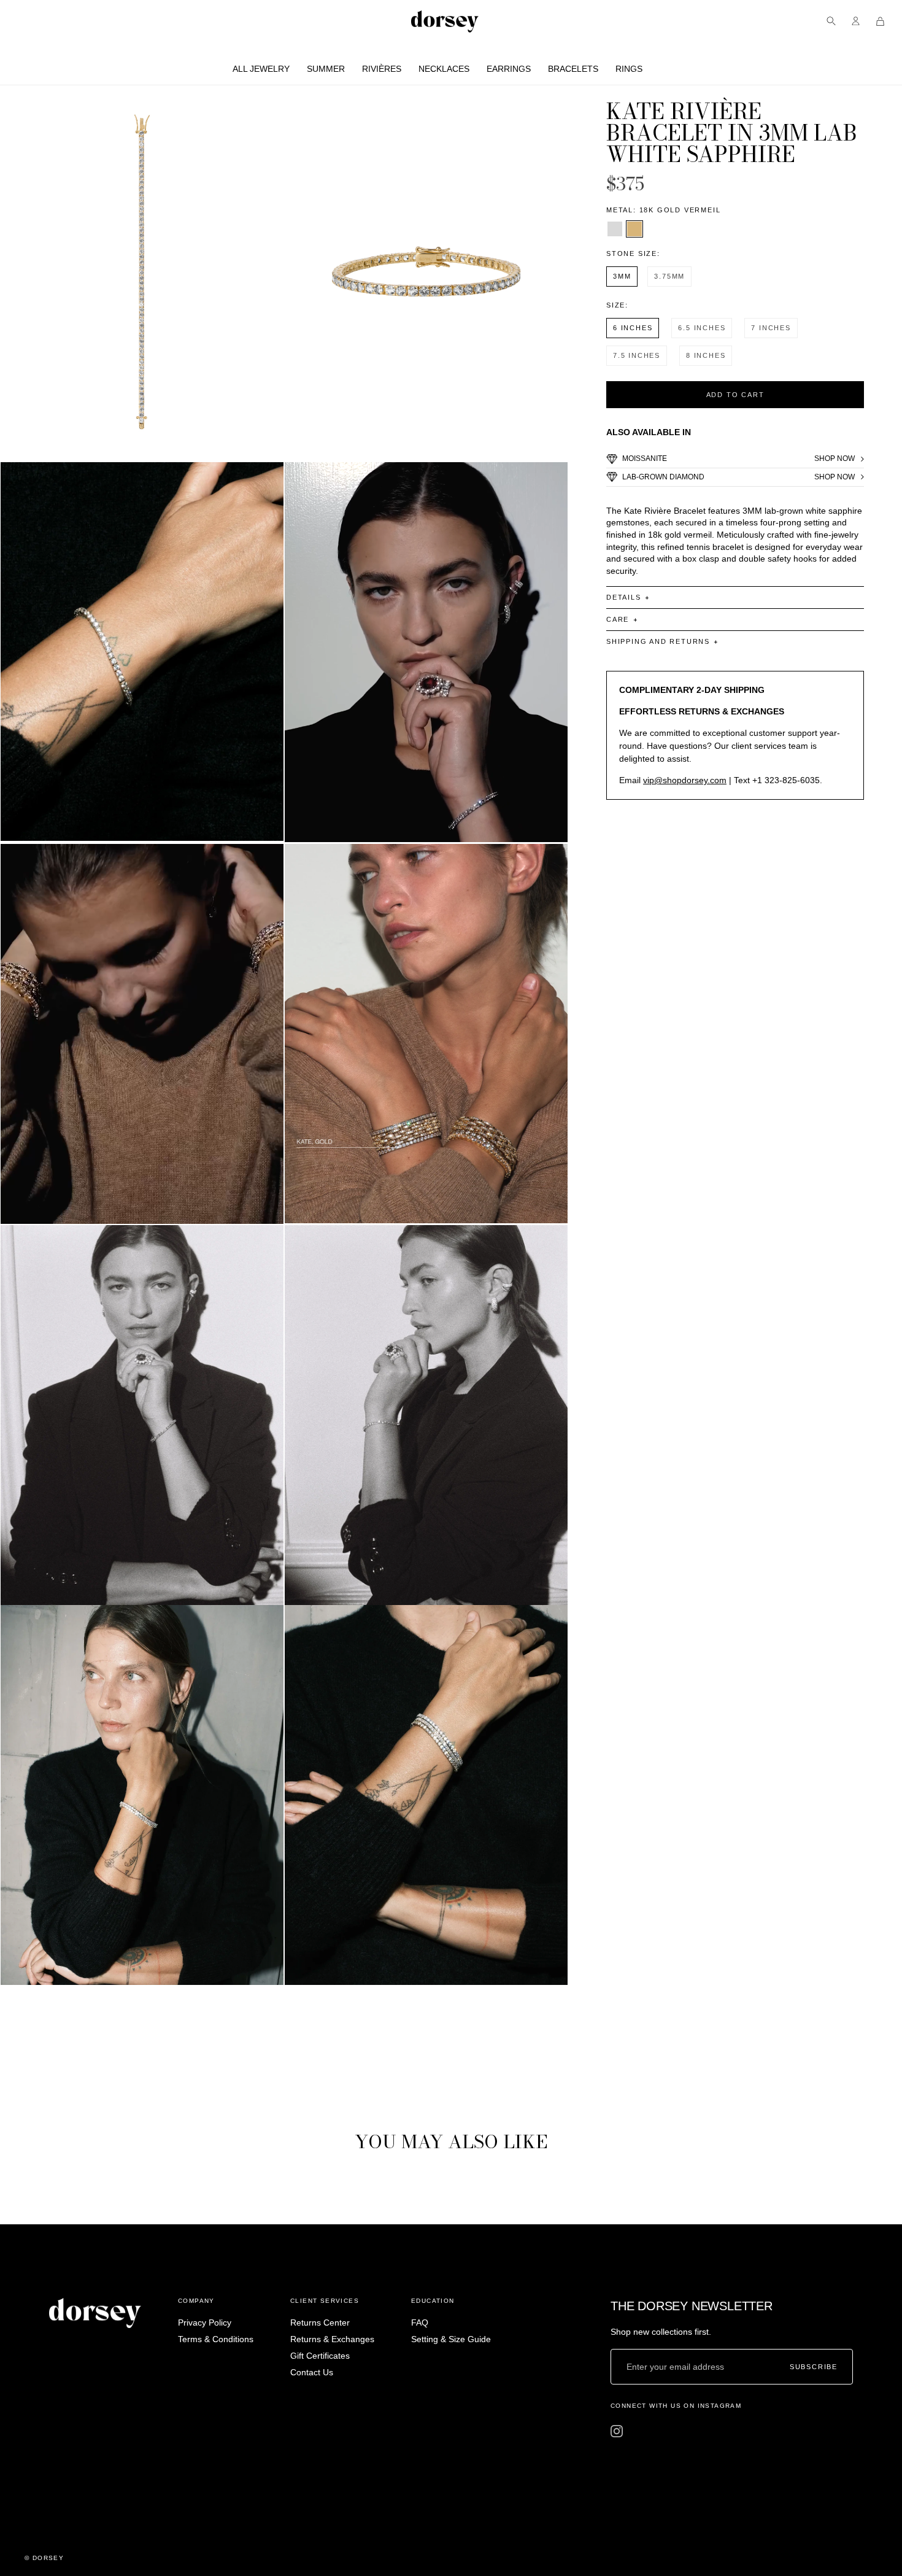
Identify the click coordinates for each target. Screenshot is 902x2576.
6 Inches (633, 328)
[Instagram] (617, 2431)
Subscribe (814, 2367)
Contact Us (312, 2372)
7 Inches (771, 328)
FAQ (420, 2323)
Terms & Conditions (216, 2339)
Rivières (382, 69)
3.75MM (669, 276)
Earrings (509, 69)
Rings (629, 69)
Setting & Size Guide (451, 2339)
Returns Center (320, 2323)
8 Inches (706, 355)
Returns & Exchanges (332, 2339)
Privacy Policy (205, 2323)
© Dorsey (44, 2558)
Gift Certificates (320, 2356)
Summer (326, 69)
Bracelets (573, 69)
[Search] (831, 21)
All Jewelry (261, 69)
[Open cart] (880, 21)
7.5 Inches (637, 355)
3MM (622, 276)
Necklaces (444, 69)
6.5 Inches (702, 328)
